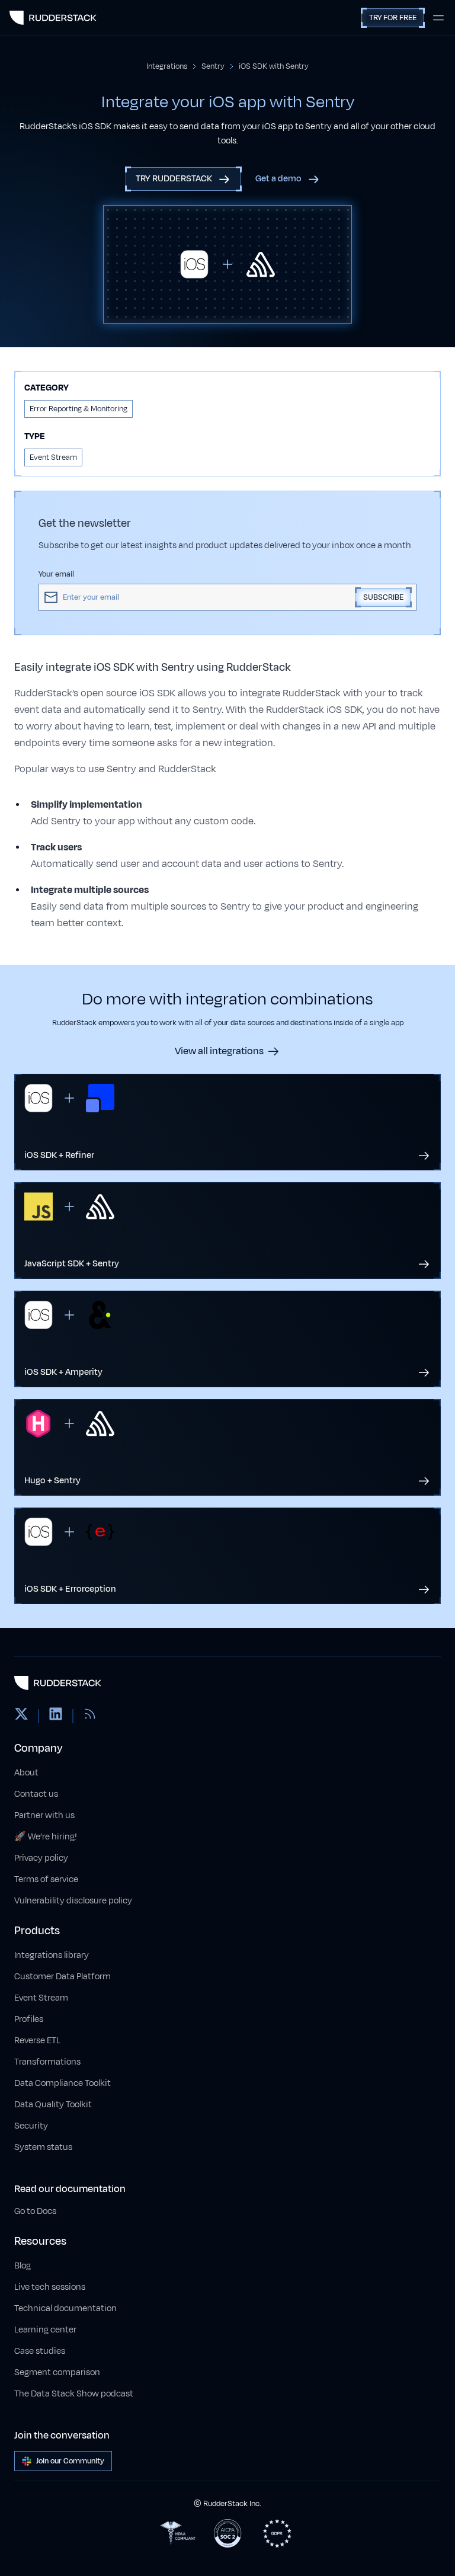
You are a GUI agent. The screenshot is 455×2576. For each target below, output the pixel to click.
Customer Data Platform (63, 1977)
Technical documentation (65, 2308)
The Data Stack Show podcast (74, 2394)
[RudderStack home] (53, 18)
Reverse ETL (37, 2041)
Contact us (36, 1794)
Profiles (29, 2019)
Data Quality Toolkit (53, 2105)
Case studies (40, 2351)
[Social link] (21, 1716)
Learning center (45, 2330)
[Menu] (438, 18)
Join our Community (70, 2461)
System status (43, 2147)
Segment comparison (57, 2372)
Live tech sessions (50, 2287)
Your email (56, 574)
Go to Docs (35, 2211)
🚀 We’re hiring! (46, 1837)
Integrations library (52, 1955)
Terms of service (46, 1879)
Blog (23, 2266)
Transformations (47, 2062)
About (26, 1773)
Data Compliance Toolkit (63, 2083)
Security (31, 2126)
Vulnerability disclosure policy (73, 1901)
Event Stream (41, 1998)
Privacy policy (41, 1858)
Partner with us (44, 1815)
